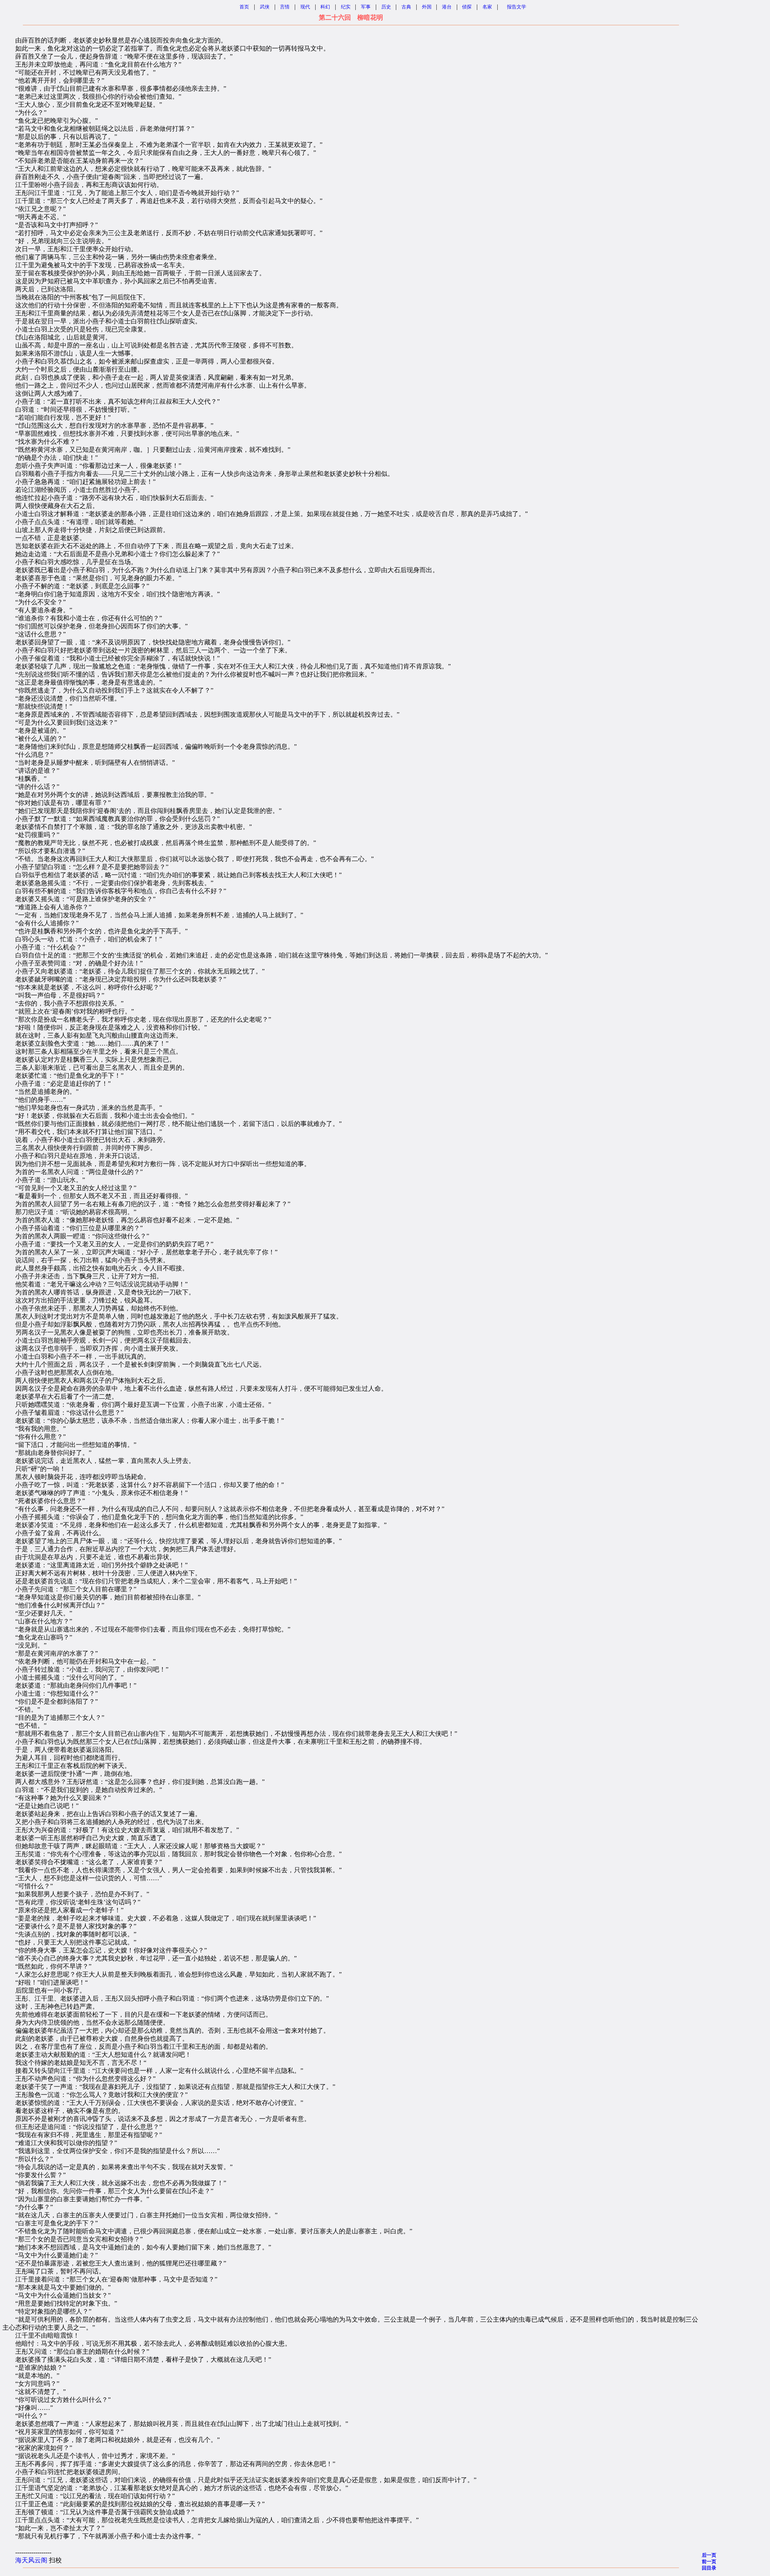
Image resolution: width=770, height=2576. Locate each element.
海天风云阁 (31, 2560)
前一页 (709, 2562)
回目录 (709, 2568)
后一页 (709, 2555)
